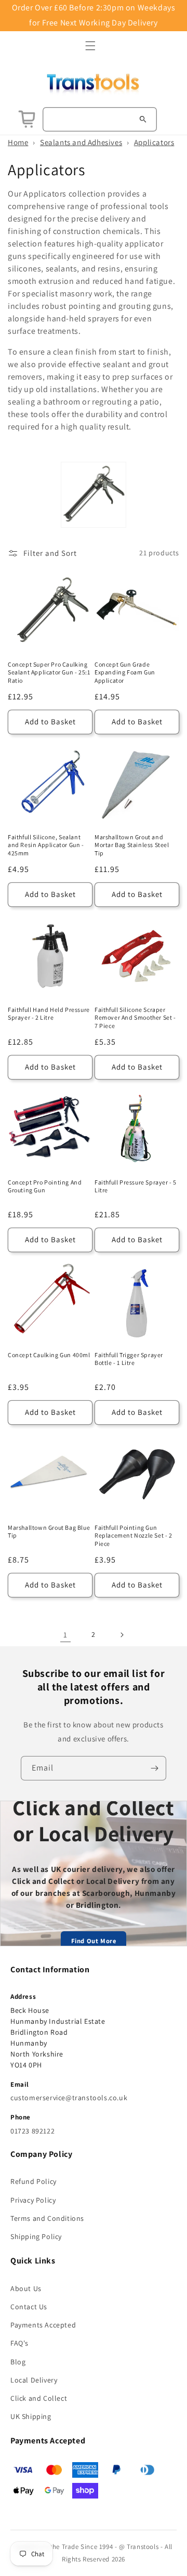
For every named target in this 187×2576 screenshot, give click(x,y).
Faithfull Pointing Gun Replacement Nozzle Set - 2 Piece (133, 1536)
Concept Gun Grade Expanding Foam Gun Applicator (125, 672)
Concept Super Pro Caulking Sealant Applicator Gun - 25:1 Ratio (49, 672)
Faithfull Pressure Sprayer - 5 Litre (136, 1186)
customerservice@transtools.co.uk (69, 2098)
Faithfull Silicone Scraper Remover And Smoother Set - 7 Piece (135, 1018)
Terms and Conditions (47, 2218)
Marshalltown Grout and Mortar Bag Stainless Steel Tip (132, 845)
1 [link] (65, 1635)
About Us (26, 2288)
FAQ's (19, 2343)
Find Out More (94, 1941)
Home (18, 142)
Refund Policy (34, 2181)
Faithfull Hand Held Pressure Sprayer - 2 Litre (49, 1014)
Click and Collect (39, 2398)
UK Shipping (31, 2416)
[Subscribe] (154, 1768)
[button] (90, 46)
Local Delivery (34, 2380)
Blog (18, 2362)
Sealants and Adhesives (81, 142)
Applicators (154, 142)
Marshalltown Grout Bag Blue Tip (49, 1532)
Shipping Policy (36, 2236)
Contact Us (29, 2307)
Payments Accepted (43, 2325)
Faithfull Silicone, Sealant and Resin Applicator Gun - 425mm (46, 845)
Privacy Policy (33, 2200)
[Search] (143, 119)
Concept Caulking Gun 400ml (49, 1355)
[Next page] (122, 1635)
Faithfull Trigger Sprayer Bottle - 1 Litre (129, 1359)
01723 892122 (32, 2131)
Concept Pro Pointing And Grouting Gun (45, 1186)
